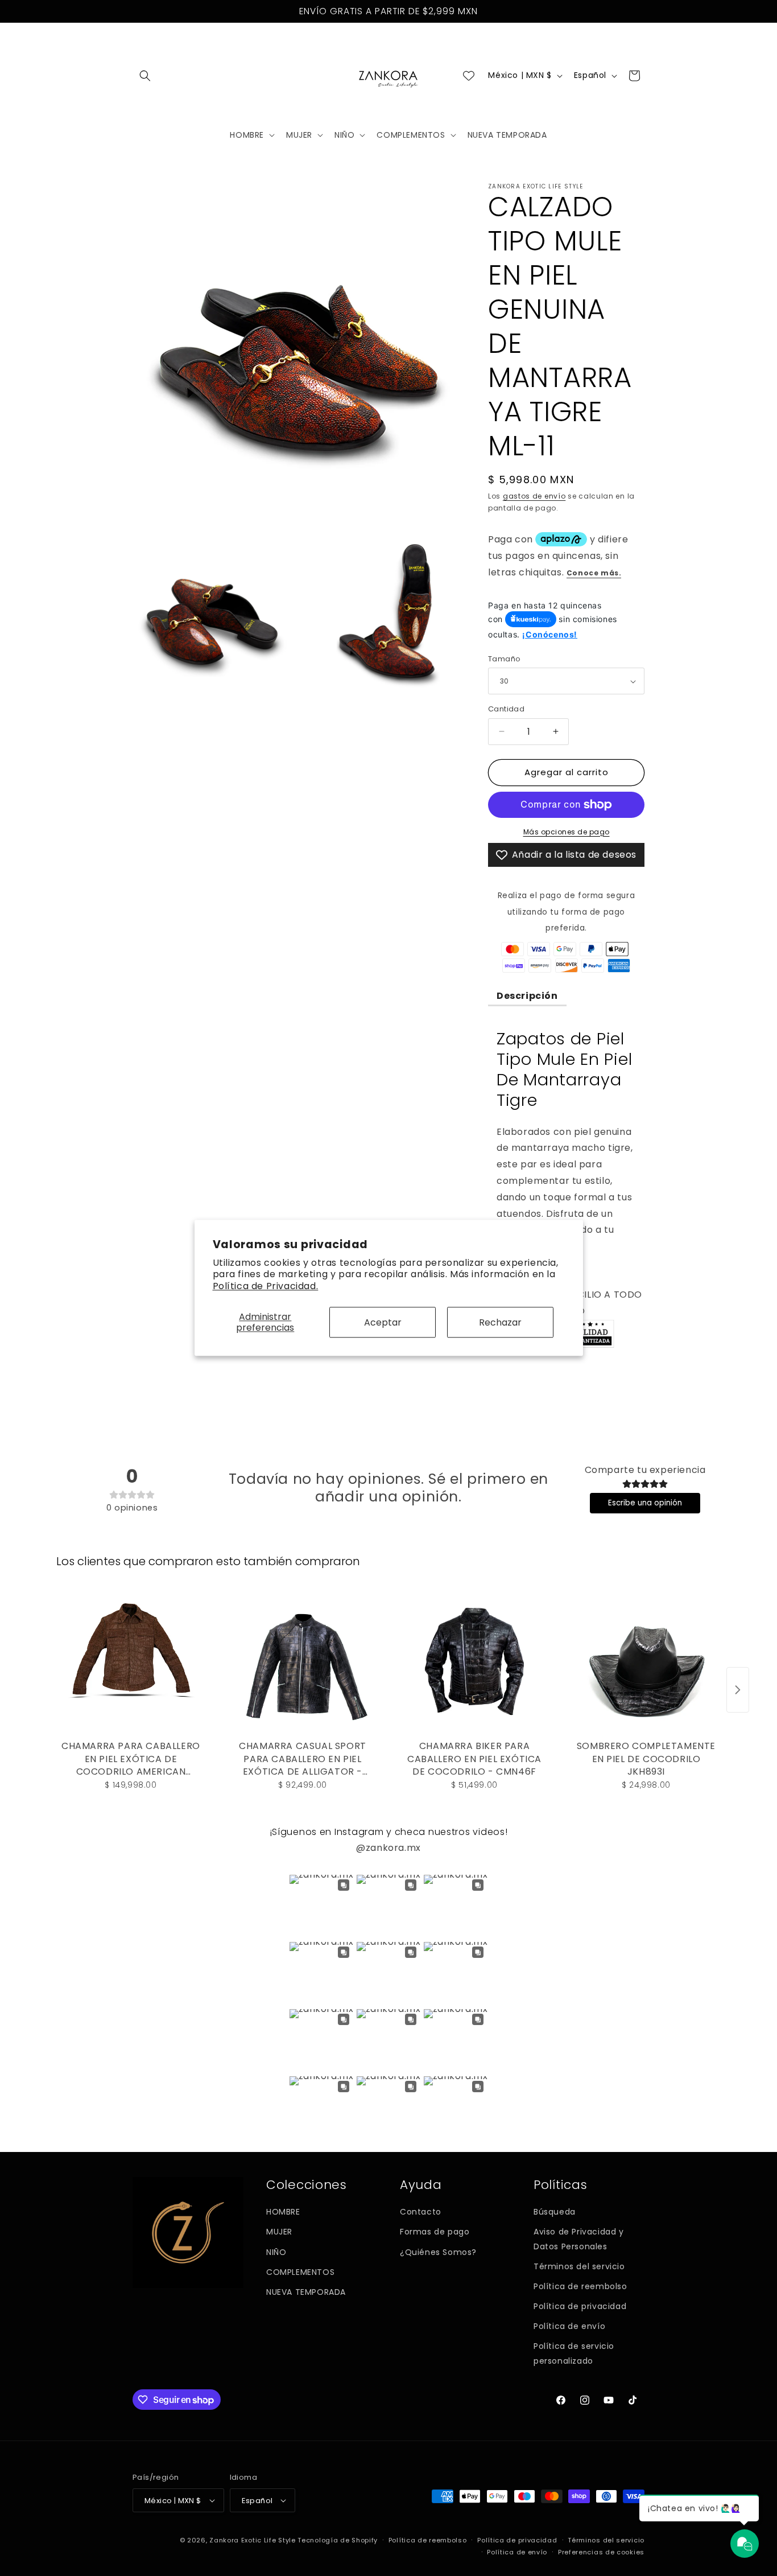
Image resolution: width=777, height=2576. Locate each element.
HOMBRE (283, 2212)
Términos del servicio (579, 2266)
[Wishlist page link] (469, 76)
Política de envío (569, 2326)
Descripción (527, 996)
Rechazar (500, 1322)
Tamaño (504, 659)
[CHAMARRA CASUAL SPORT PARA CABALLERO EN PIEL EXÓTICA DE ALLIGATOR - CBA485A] (303, 1661)
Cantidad (506, 709)
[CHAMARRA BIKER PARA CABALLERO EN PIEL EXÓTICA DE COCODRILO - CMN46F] (474, 1661)
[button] (145, 76)
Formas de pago (435, 2232)
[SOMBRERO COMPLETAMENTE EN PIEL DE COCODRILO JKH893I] (646, 1661)
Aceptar (383, 1322)
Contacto (421, 2212)
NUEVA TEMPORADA (306, 2292)
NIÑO (276, 2252)
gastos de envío (534, 496)
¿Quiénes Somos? (438, 2252)
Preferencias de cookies (601, 2552)
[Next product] (738, 1690)
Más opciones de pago (567, 832)
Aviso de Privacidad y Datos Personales (579, 2239)
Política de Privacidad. (266, 1286)
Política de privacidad (580, 2306)
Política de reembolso (580, 2286)
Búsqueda (555, 2212)
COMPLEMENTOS (300, 2272)
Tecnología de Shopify (338, 2540)
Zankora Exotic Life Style (253, 2540)
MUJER (279, 2232)
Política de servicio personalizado (574, 2353)
